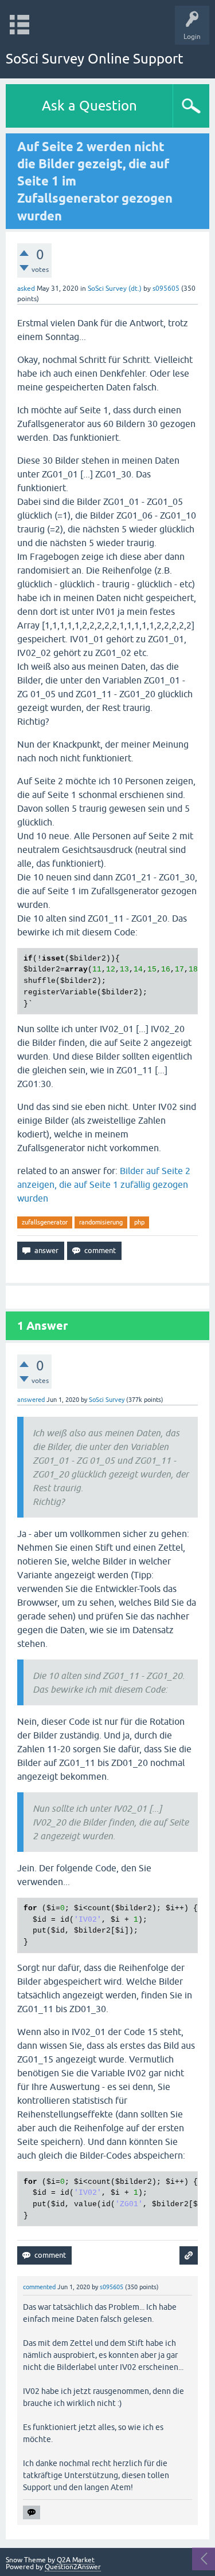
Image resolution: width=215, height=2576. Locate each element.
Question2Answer (73, 2567)
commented (39, 2287)
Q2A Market (76, 2560)
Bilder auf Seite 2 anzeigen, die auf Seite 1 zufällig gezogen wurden (104, 1184)
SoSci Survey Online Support (95, 59)
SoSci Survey (107, 1400)
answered (31, 1400)
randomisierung (101, 1222)
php (139, 1222)
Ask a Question (89, 106)
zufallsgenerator (45, 1222)
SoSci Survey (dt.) (115, 289)
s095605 (166, 289)
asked (26, 289)
